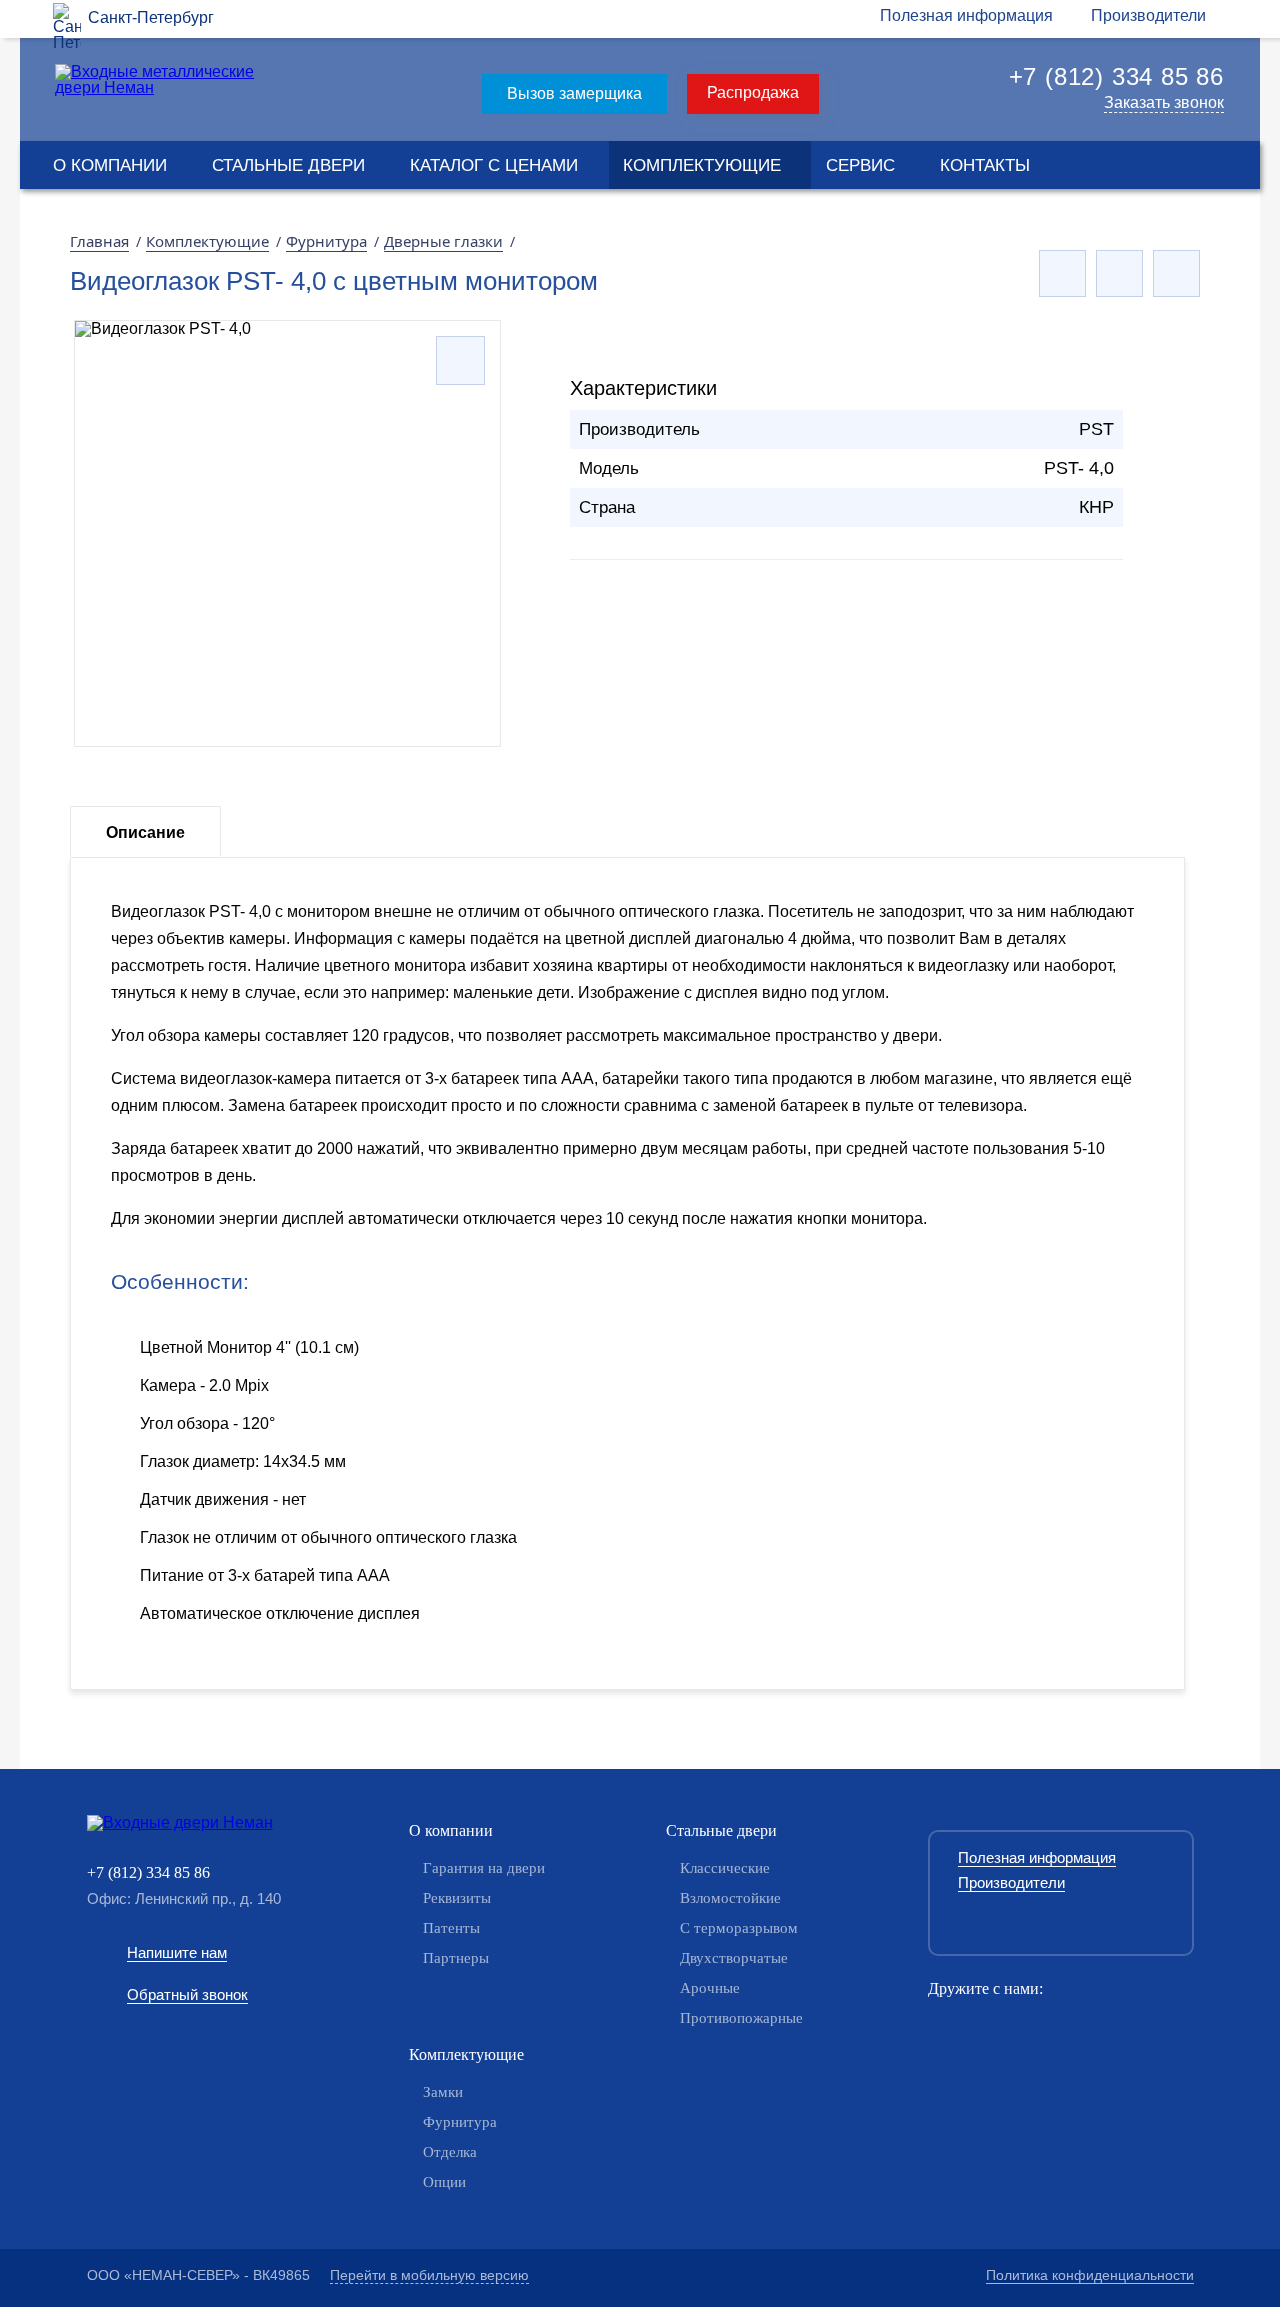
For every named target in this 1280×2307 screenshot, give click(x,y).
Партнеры (456, 1958)
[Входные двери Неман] (210, 1823)
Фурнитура (326, 241)
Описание (145, 832)
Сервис (860, 165)
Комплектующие (702, 165)
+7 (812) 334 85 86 (1116, 76)
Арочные (710, 1988)
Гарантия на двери (484, 1868)
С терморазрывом (739, 1928)
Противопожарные (741, 2018)
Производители (1148, 15)
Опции (444, 2182)
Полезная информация (966, 15)
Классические (725, 1868)
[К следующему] (1176, 273)
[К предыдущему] (1062, 273)
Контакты (985, 165)
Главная (99, 241)
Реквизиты (457, 1898)
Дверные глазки (443, 241)
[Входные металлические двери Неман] (158, 87)
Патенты (451, 1928)
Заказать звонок (1164, 103)
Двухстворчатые (734, 1958)
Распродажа (753, 92)
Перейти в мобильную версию (429, 2275)
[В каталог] (1119, 273)
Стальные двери (288, 165)
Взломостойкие (730, 1898)
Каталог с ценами (494, 165)
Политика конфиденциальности (1090, 2275)
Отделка (450, 2152)
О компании (110, 165)
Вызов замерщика (574, 93)
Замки (443, 2092)
